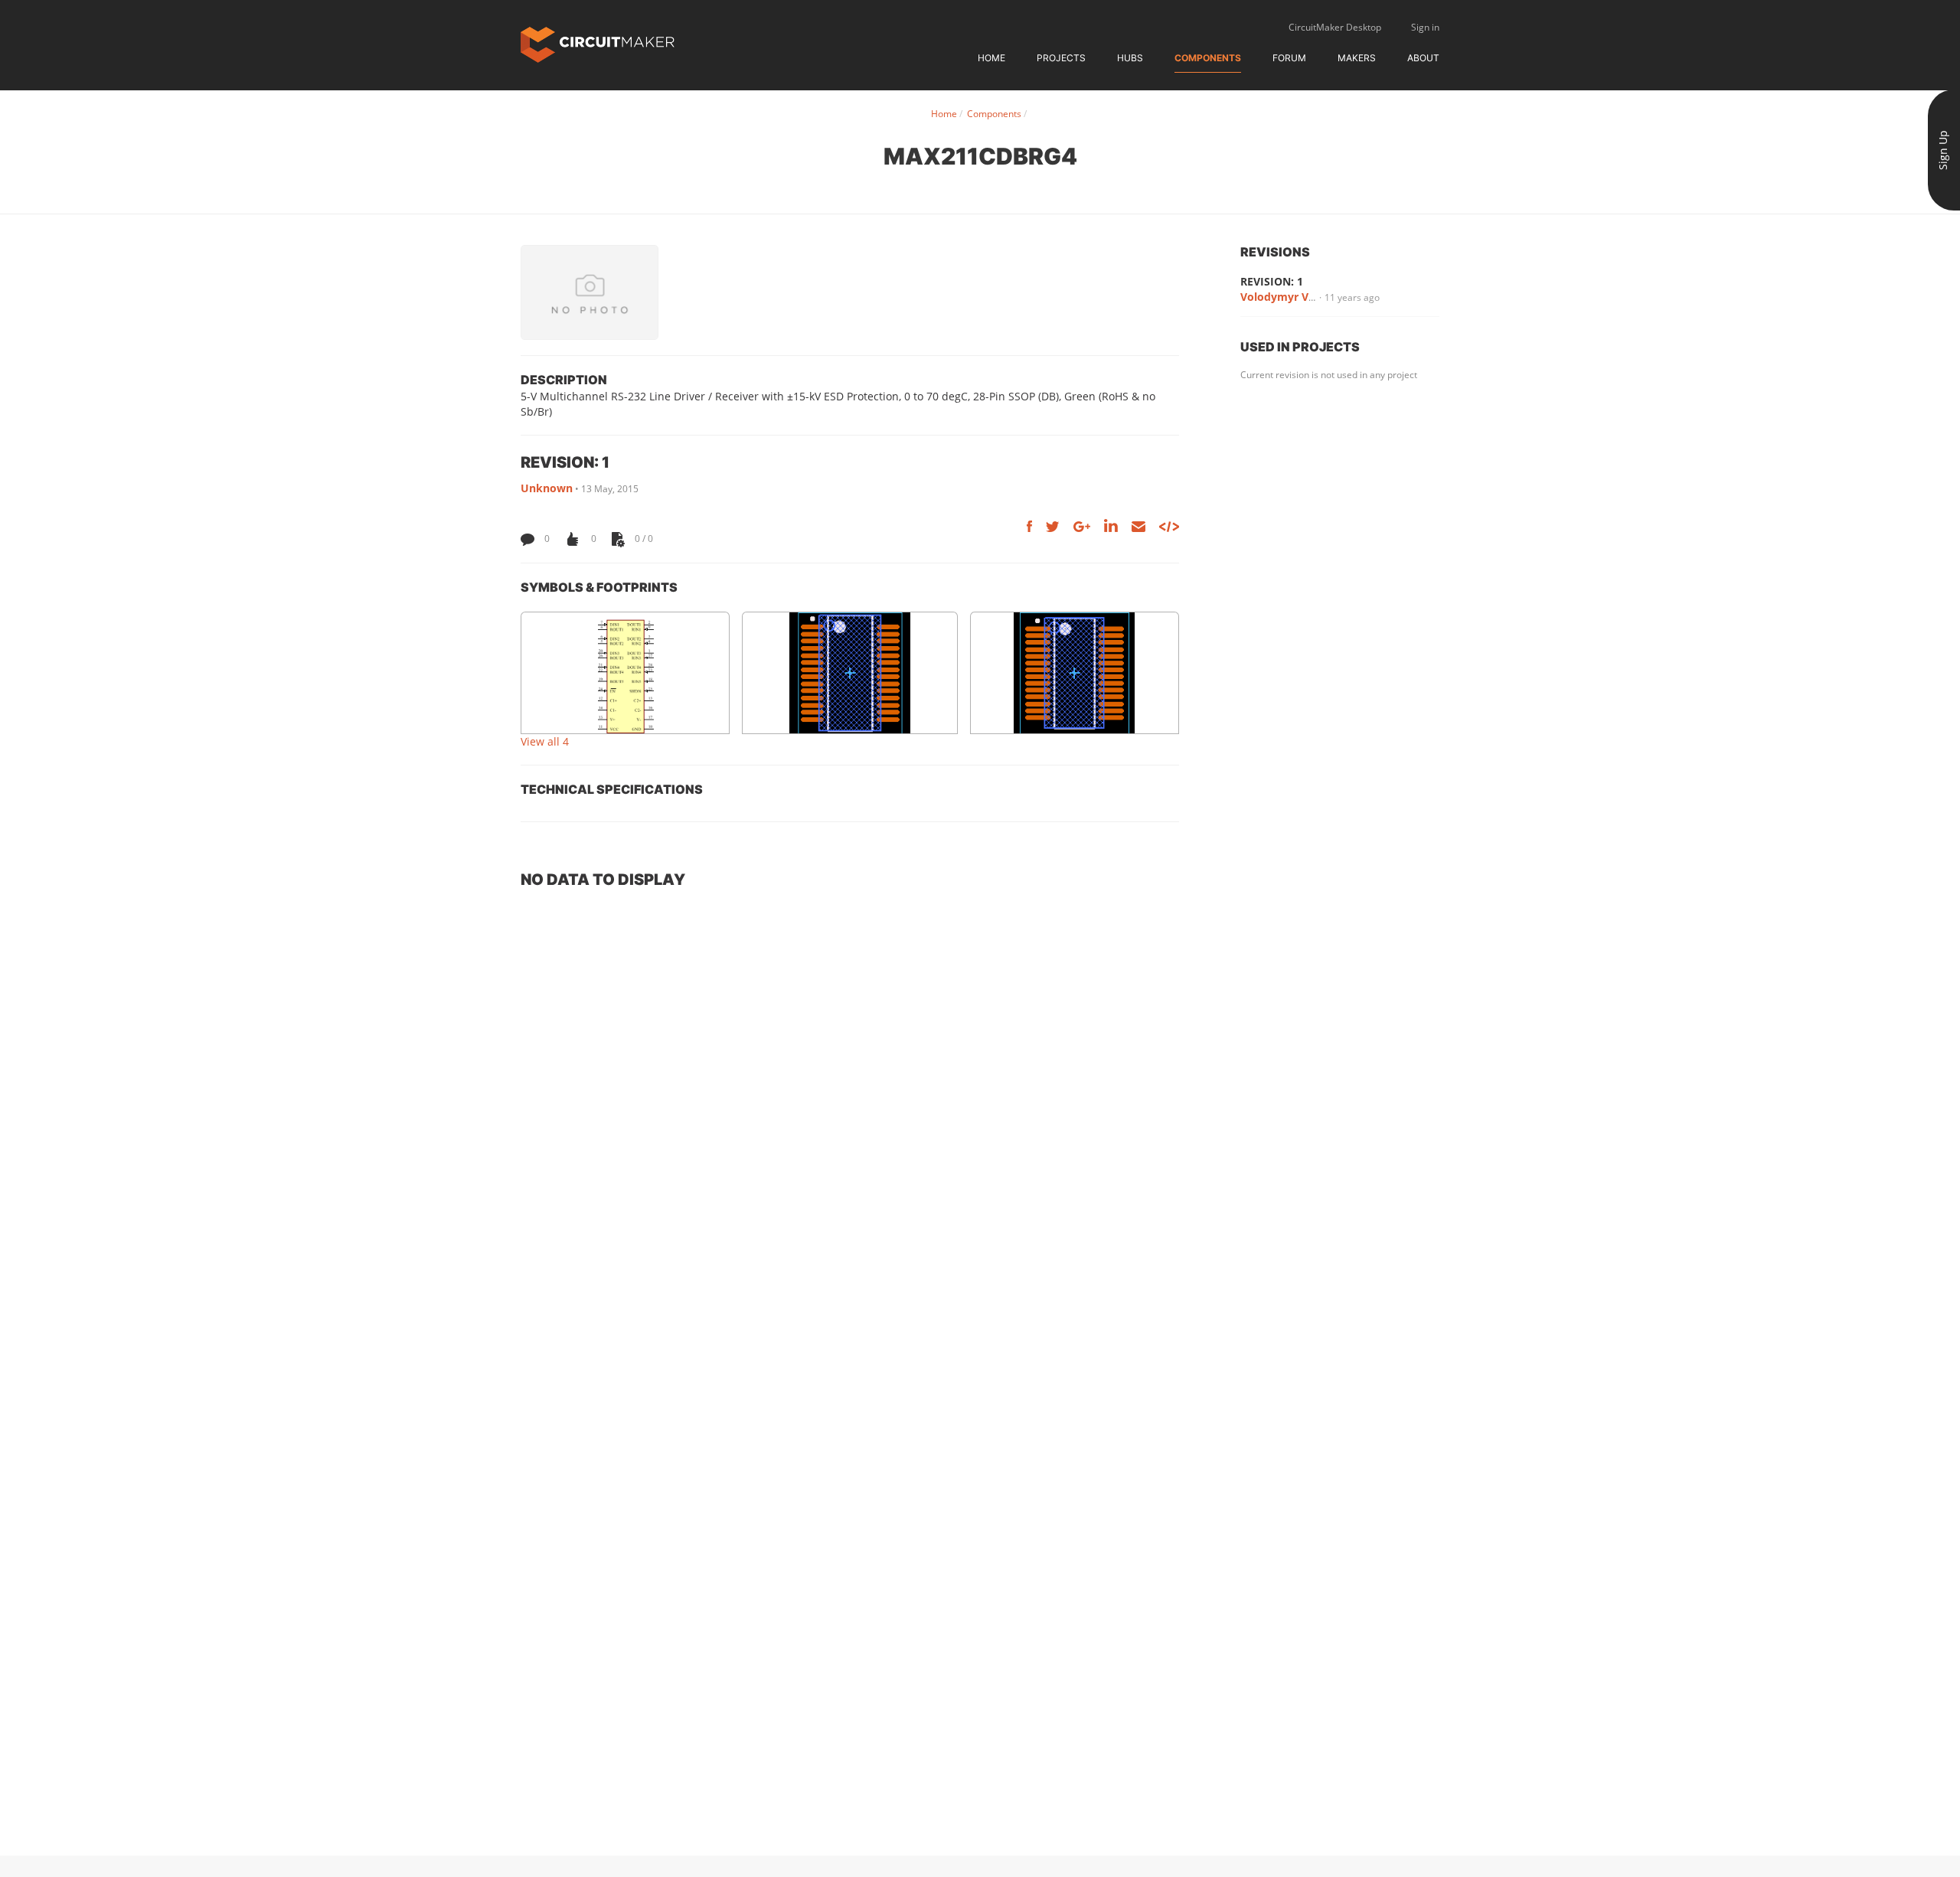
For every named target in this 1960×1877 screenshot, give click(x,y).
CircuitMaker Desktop (1335, 27)
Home (991, 58)
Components (1208, 58)
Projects (1061, 58)
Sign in (1425, 27)
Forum (1289, 58)
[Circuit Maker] (598, 43)
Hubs (1130, 58)
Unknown (547, 488)
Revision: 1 (1272, 281)
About (1423, 58)
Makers (1357, 58)
